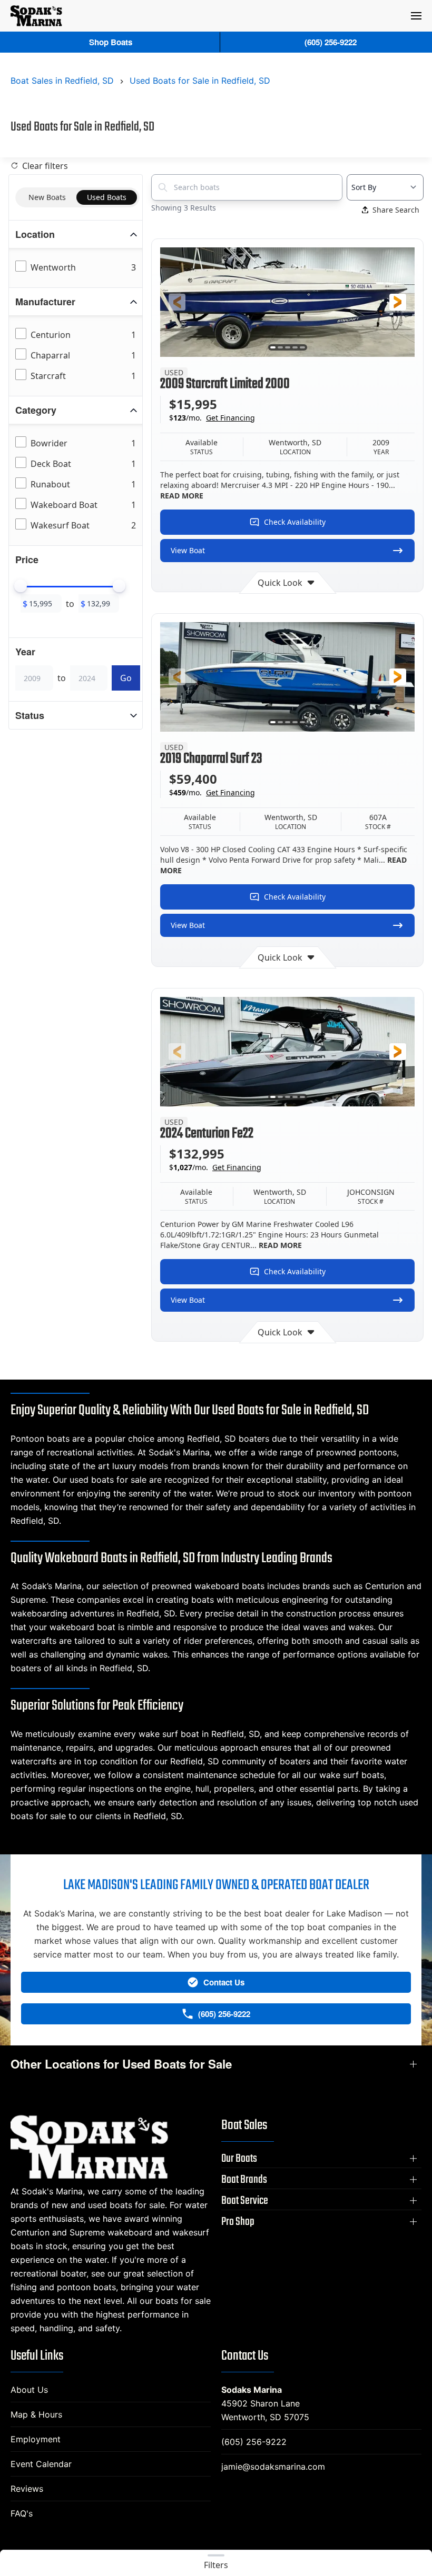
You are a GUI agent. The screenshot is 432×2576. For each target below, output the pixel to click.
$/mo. (212, 418)
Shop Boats (111, 42)
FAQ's (22, 2513)
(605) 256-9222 (254, 2442)
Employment (36, 2439)
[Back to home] (36, 16)
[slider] (21, 586)
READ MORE (182, 496)
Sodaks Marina (252, 2390)
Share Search (396, 210)
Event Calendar (41, 2464)
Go (126, 678)
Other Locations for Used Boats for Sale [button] (121, 2064)
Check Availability (295, 522)
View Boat (188, 550)
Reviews (27, 2489)
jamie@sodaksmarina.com (273, 2467)
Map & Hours (36, 2414)
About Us (29, 2390)
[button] (416, 16)
